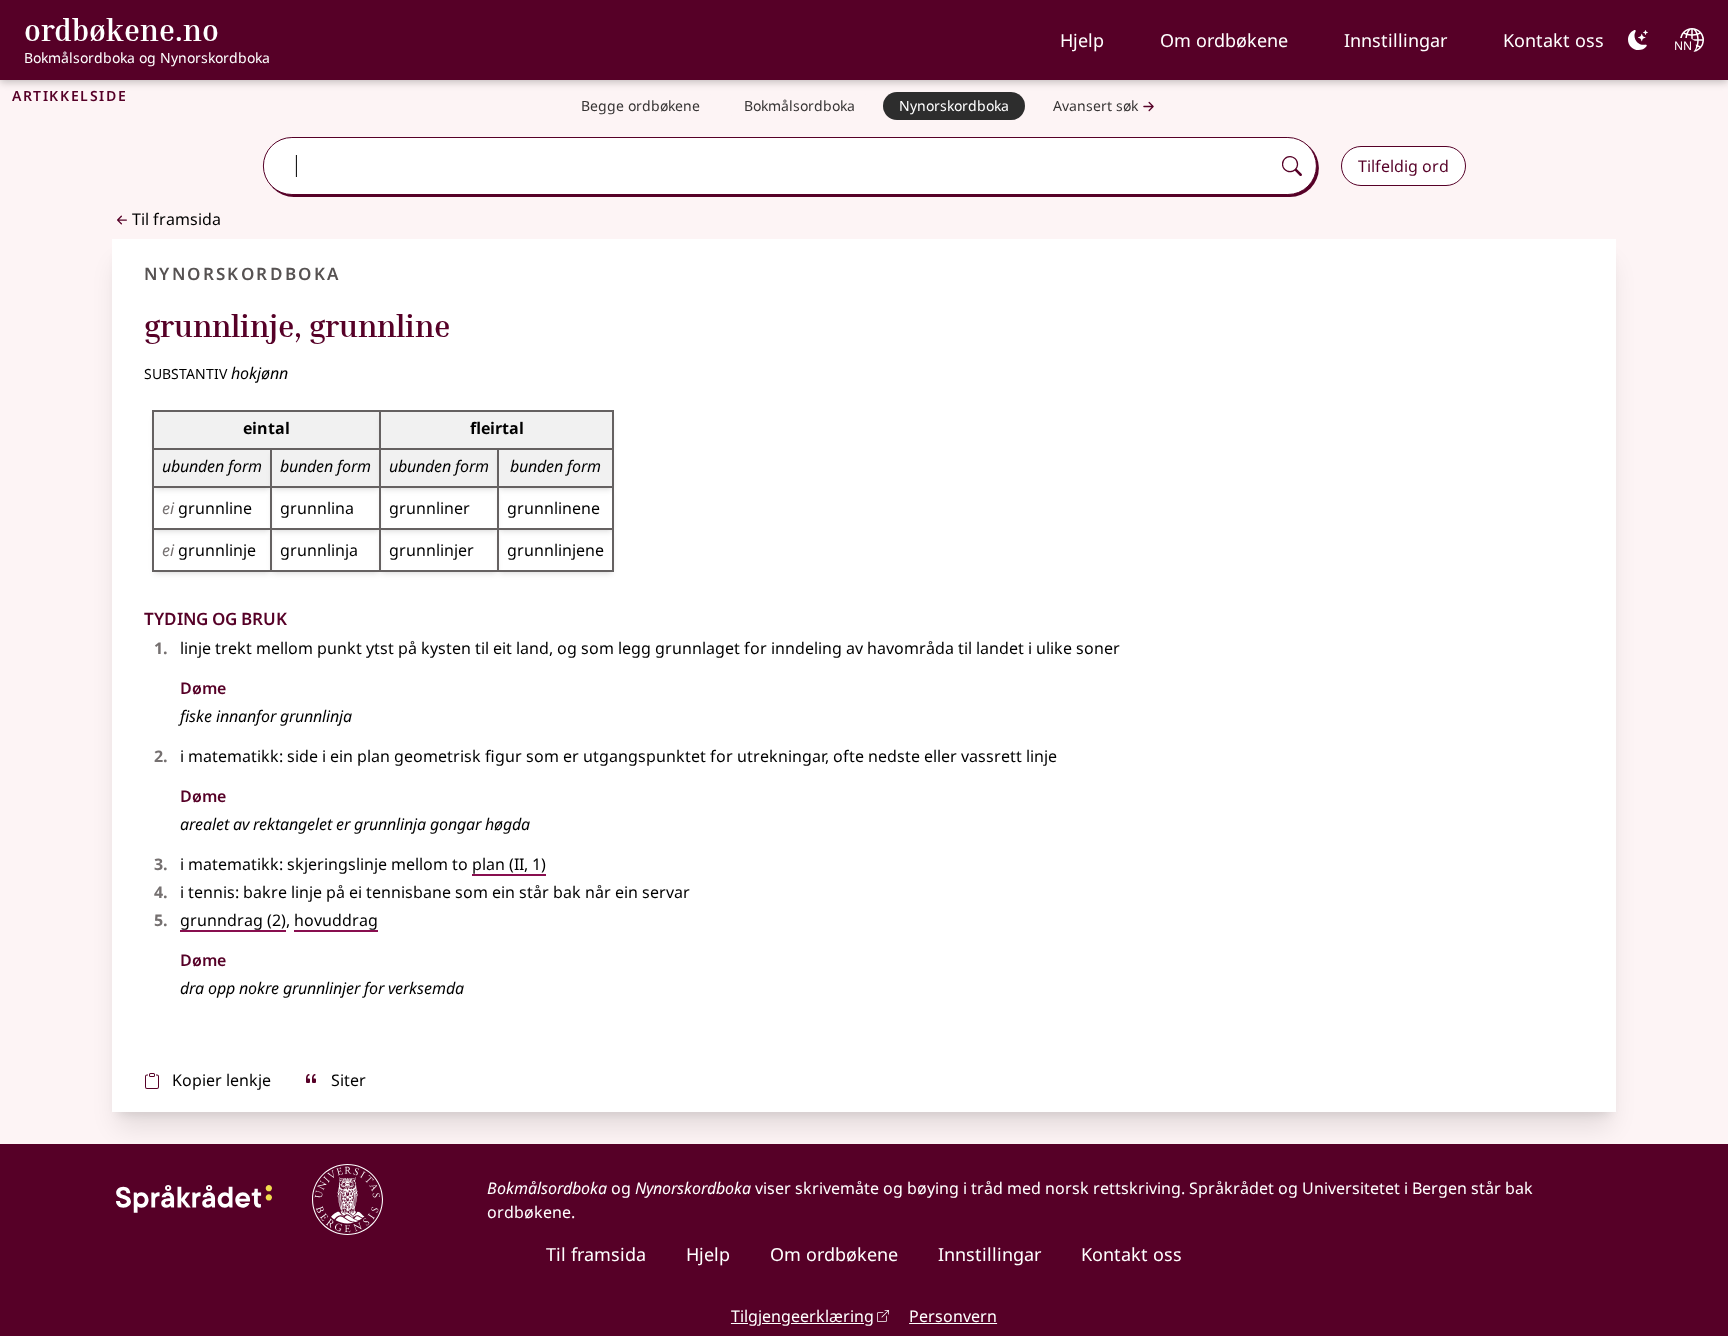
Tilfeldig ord (1403, 166)
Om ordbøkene (1224, 40)
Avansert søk (1095, 105)
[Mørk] (1638, 40)
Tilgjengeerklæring (802, 1316)
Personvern (953, 1316)
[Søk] (1292, 166)
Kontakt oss (1553, 40)
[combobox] (768, 166)
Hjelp (1082, 40)
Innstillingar (1395, 40)
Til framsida (176, 219)
